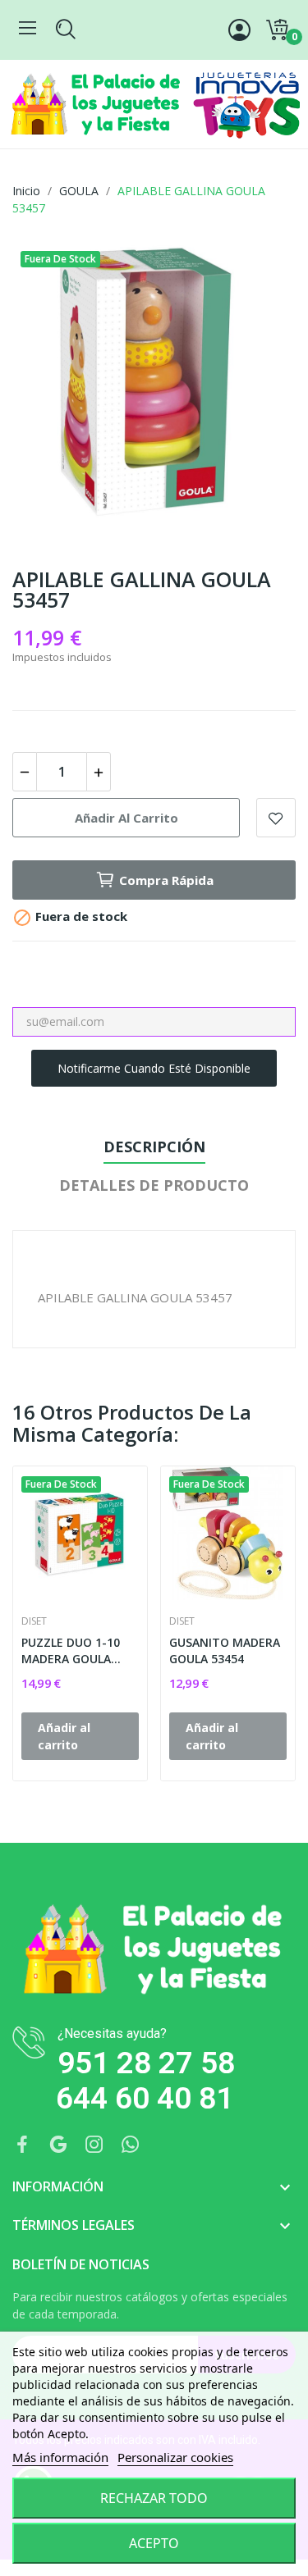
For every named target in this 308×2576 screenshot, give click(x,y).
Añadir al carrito (126, 818)
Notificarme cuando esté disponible (154, 1068)
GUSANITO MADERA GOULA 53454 (225, 1650)
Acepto (154, 2543)
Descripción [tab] (154, 1147)
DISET (34, 1621)
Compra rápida (166, 880)
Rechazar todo (154, 2498)
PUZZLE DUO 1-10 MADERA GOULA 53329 (71, 1650)
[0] (277, 30)
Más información (60, 2457)
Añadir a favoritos (276, 818)
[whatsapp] (131, 2145)
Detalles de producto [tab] (154, 1185)
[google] (58, 2145)
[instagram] (94, 2145)
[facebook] (22, 2145)
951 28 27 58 (146, 2063)
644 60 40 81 (145, 2098)
